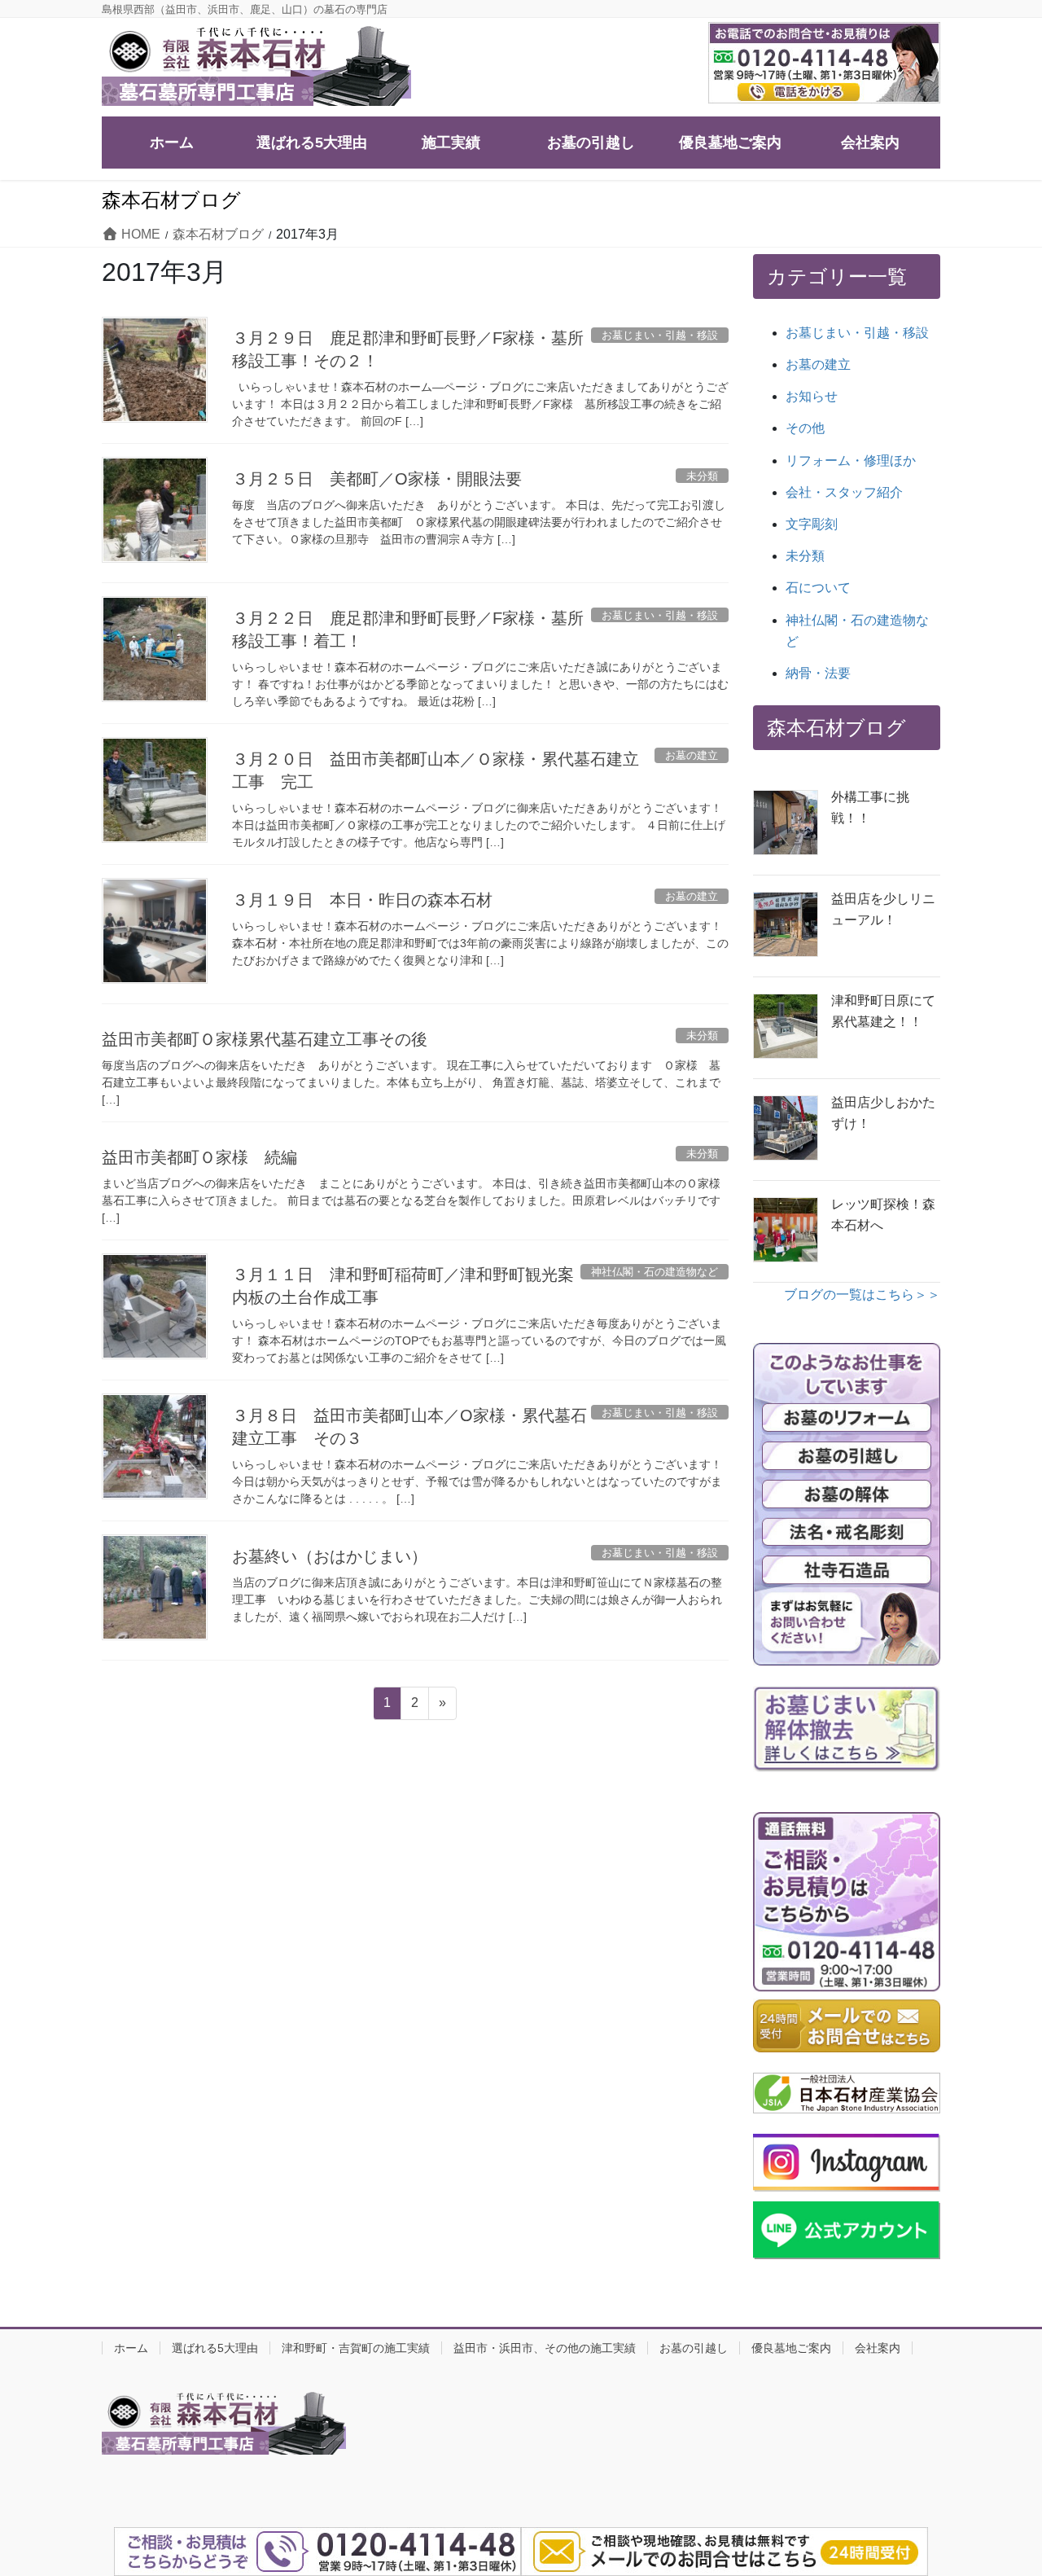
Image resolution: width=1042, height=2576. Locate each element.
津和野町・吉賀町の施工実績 (356, 2348)
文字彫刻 (812, 524)
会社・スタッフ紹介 (844, 492)
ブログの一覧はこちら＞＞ (862, 1295)
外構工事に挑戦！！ (870, 807)
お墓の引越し (694, 2348)
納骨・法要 (818, 673)
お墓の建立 (818, 364)
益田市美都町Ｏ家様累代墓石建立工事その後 (265, 1039)
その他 (805, 428)
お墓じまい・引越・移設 (857, 333)
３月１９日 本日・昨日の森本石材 (362, 900)
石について (818, 588)
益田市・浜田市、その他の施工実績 (545, 2348)
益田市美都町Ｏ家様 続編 (199, 1157)
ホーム (131, 2348)
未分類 (805, 556)
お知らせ (812, 396)
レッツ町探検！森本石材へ (883, 1215)
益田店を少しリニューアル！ (883, 909)
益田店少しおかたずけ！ (883, 1113)
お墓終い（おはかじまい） (330, 1556)
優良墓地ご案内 (791, 2348)
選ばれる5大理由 (215, 2348)
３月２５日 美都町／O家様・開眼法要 (377, 479)
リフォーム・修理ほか (851, 461)
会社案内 (878, 2348)
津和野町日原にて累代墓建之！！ (883, 1011)
